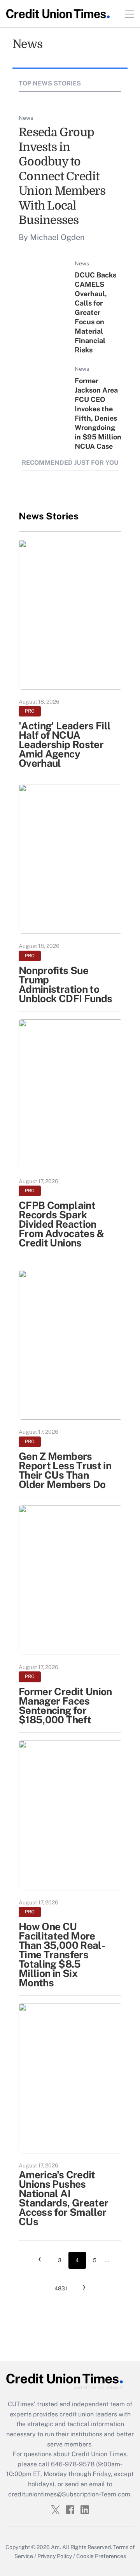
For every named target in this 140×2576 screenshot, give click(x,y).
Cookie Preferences (101, 2556)
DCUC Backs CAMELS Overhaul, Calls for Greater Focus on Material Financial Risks (95, 312)
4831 (61, 2288)
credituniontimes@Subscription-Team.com (69, 2494)
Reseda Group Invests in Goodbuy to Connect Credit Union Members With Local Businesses (62, 176)
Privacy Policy (55, 2556)
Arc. (56, 2547)
